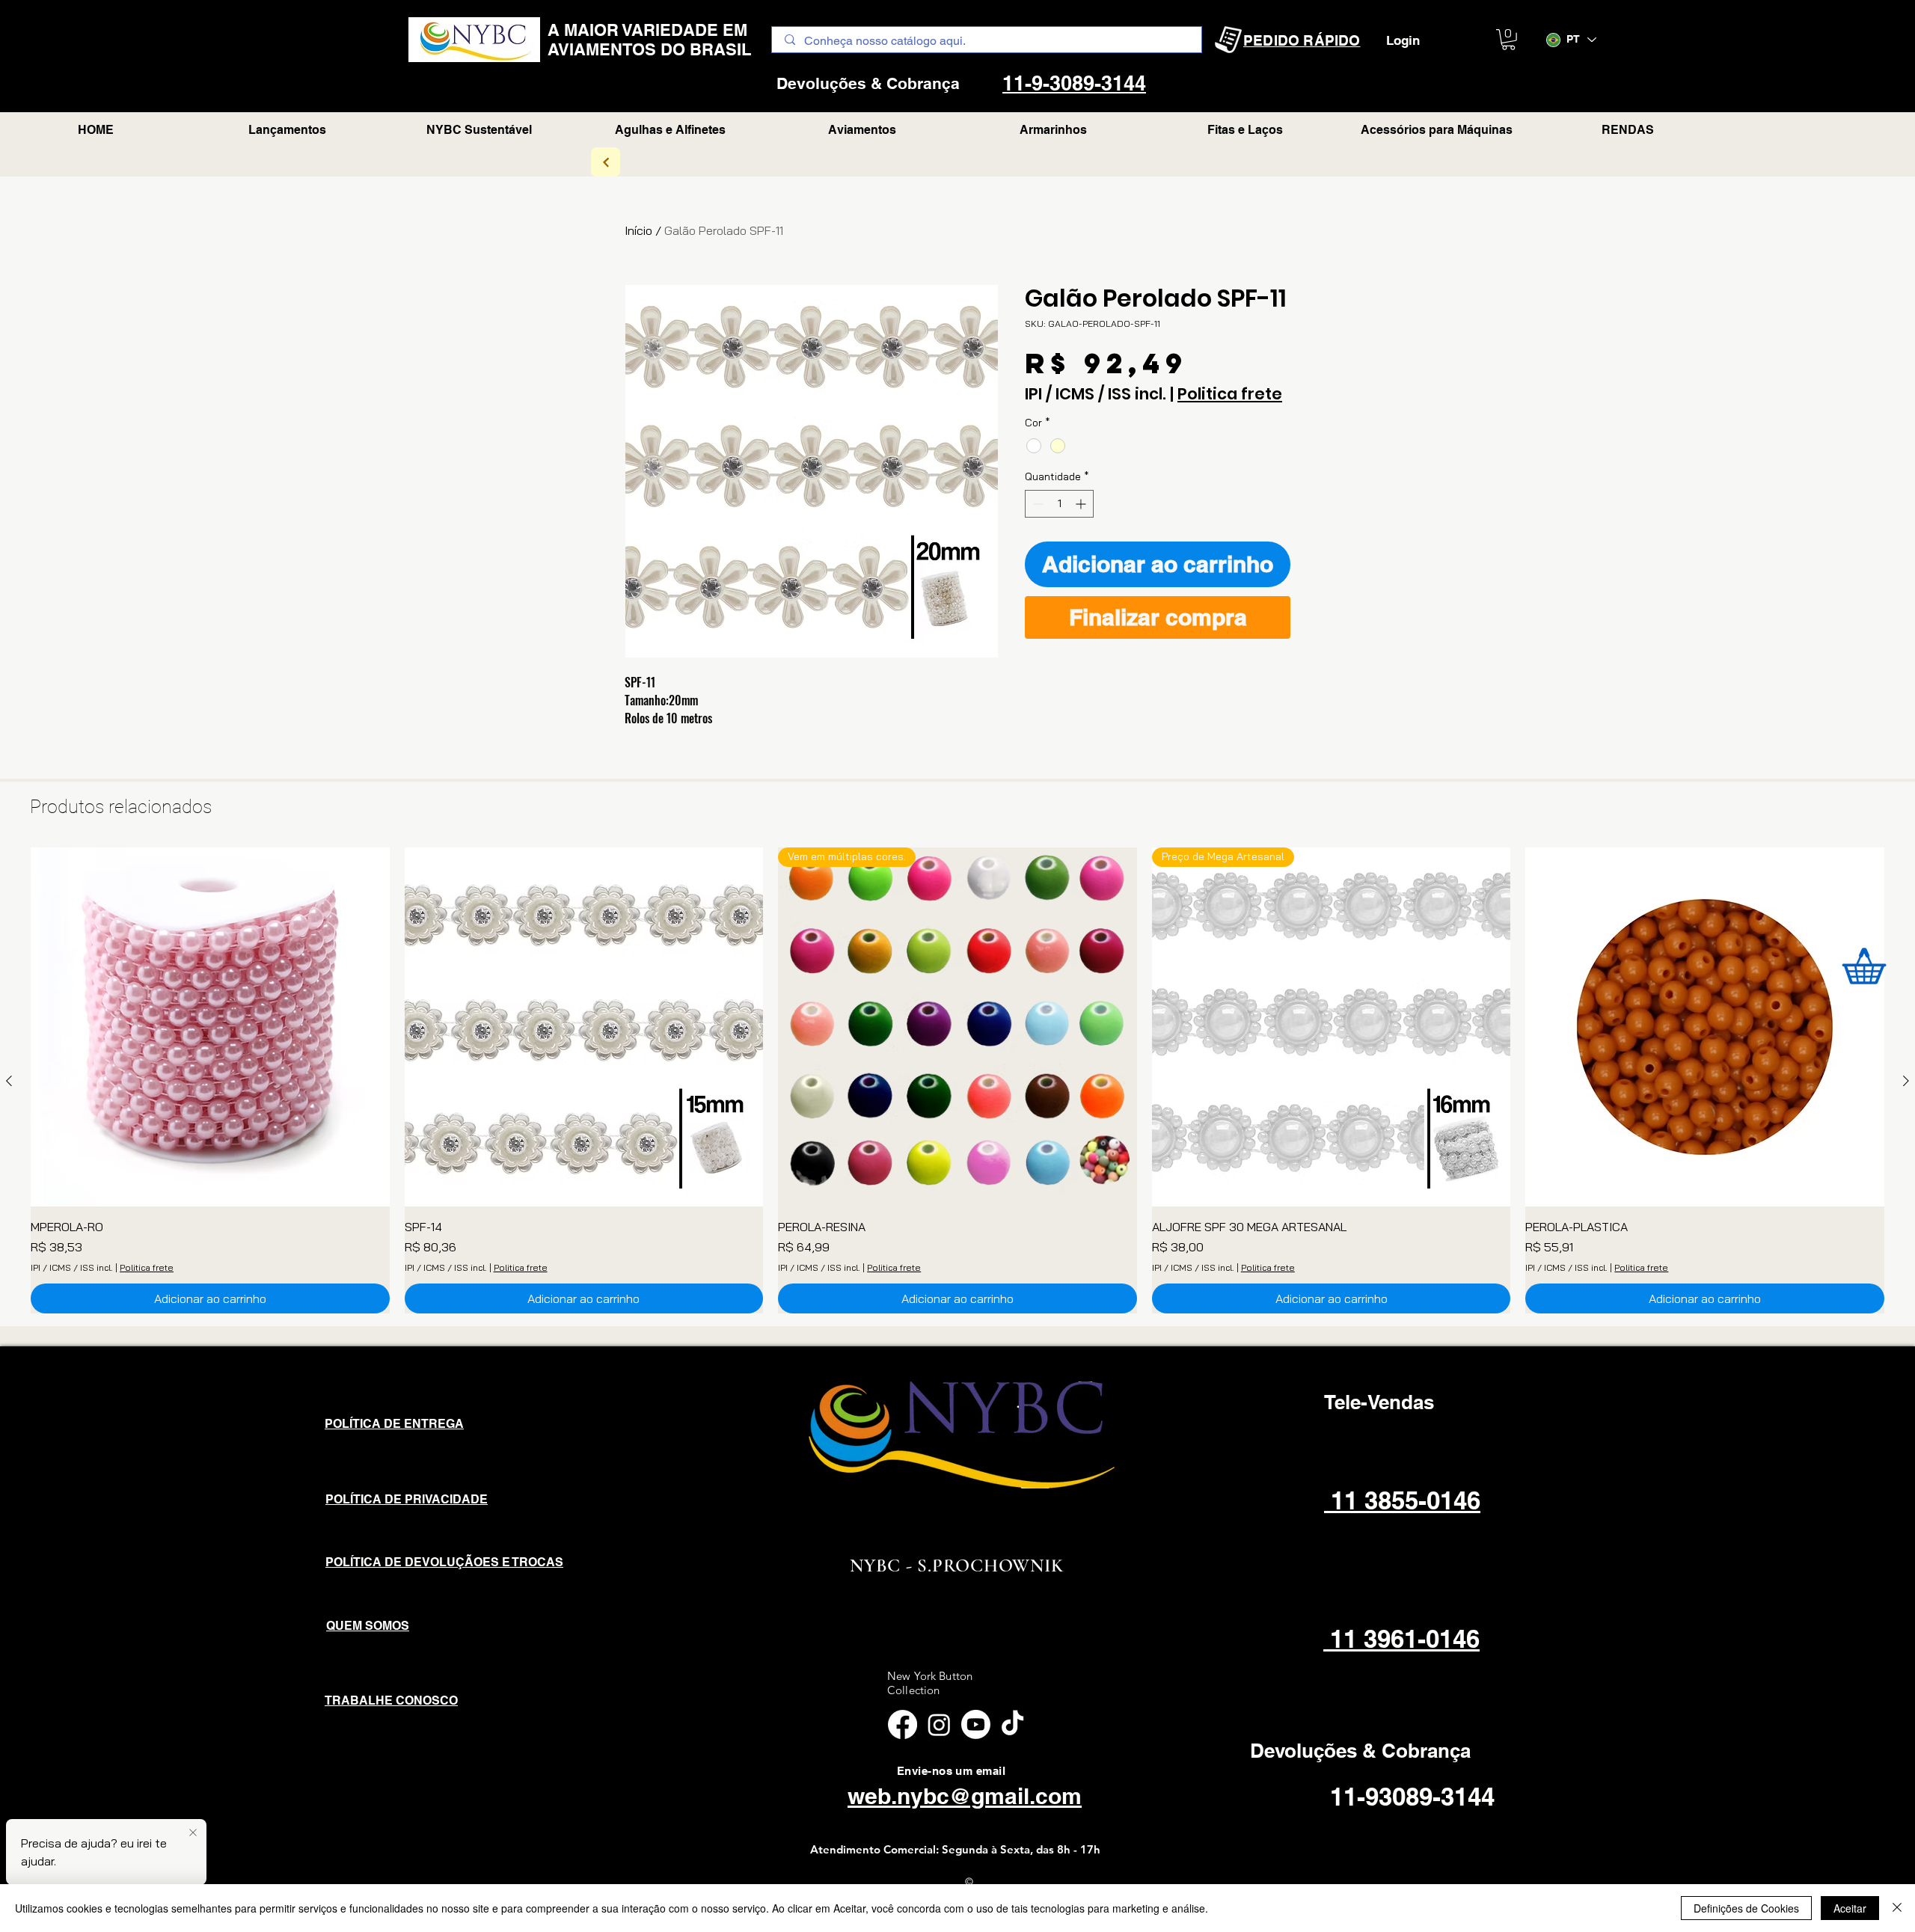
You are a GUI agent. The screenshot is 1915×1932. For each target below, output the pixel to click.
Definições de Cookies (1746, 1908)
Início (638, 230)
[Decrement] (1036, 504)
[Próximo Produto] (1906, 1081)
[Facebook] (903, 1724)
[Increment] (1082, 504)
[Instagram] (939, 1724)
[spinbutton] (1059, 504)
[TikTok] (1012, 1724)
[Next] (606, 162)
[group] (957, 1080)
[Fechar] (1897, 1908)
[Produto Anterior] (9, 1081)
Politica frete (1230, 394)
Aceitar (1850, 1908)
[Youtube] (976, 1724)
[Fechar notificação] (193, 1833)
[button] (1508, 40)
